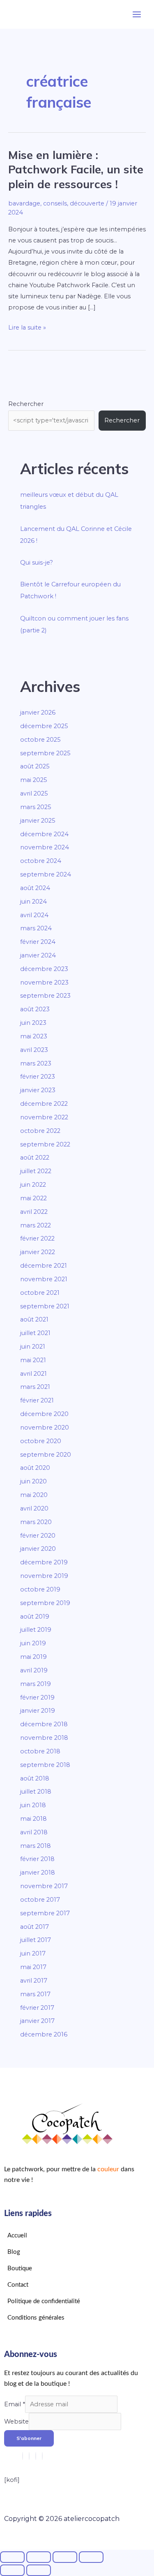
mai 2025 (34, 780)
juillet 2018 (36, 1792)
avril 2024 (34, 915)
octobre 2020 (41, 1441)
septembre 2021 (45, 1306)
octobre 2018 (40, 1751)
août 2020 (35, 1468)
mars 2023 (36, 1063)
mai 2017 (33, 1967)
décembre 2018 (44, 1724)
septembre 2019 (45, 1603)
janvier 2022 (38, 1252)
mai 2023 (34, 1036)
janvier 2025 (38, 821)
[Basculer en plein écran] (39, 2557)
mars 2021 (35, 1387)
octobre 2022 (40, 1131)
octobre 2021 (40, 1293)
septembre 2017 (45, 1913)
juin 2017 (33, 1953)
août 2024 (35, 888)
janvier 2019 (38, 1711)
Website (16, 2421)
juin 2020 (33, 1481)
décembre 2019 (44, 1562)
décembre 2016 (44, 2034)
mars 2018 (36, 1846)
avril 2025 (34, 793)
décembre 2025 (44, 726)
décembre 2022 (44, 1104)
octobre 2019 (40, 1589)
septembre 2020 (46, 1455)
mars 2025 (36, 807)
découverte (87, 203)
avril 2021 (33, 1374)
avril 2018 (34, 1832)
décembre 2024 (44, 834)
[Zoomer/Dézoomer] (12, 2557)
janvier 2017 (37, 2021)
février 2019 (37, 1697)
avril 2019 (34, 1670)
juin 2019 (33, 1643)
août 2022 (35, 1158)
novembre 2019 (44, 1576)
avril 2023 (34, 1050)
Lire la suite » (27, 327)
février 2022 (37, 1238)
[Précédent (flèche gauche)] (12, 2570)
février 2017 (37, 2008)
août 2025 (35, 766)
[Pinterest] (42, 2456)
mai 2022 (33, 1198)
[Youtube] (36, 2456)
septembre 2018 (45, 1765)
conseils (55, 203)
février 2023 (38, 1077)
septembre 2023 (45, 996)
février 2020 (38, 1536)
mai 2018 (33, 1819)
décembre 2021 (44, 1266)
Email (15, 2404)
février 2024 (38, 942)
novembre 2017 (44, 1886)
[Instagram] (23, 2456)
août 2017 (34, 1927)
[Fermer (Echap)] (91, 2557)
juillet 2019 (36, 1630)
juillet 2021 (35, 1333)
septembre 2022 (45, 1144)
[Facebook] (29, 2456)
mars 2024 (36, 928)
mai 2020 (34, 1495)
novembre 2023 (44, 982)
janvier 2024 (38, 955)
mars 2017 (35, 1994)
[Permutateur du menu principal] (137, 14)
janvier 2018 (38, 1873)
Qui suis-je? (37, 563)
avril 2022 (34, 1212)
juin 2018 (33, 1805)
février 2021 (37, 1400)
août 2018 (35, 1778)
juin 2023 (33, 1023)
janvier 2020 (38, 1549)
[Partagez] (65, 2557)
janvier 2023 (38, 1090)
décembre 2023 (44, 969)
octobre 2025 (40, 740)
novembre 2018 (44, 1738)
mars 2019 (36, 1684)
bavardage (24, 203)
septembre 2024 (46, 874)
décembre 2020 (44, 1414)
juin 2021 (33, 1347)
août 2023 (35, 1009)
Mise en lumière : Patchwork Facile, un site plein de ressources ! (76, 170)
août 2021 (34, 1319)
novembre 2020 (45, 1428)
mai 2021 (33, 1360)
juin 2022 (33, 1185)
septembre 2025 (45, 753)
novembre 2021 (44, 1279)
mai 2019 (33, 1657)
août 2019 (35, 1617)
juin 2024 (33, 902)
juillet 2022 (36, 1171)
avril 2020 (34, 1508)
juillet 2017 (36, 1940)
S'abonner (29, 2438)
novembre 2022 (44, 1117)
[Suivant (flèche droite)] (39, 2570)
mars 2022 (36, 1225)
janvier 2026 (38, 713)
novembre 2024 (45, 847)
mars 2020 (36, 1522)
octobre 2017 (40, 1900)
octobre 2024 (41, 861)
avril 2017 (34, 1981)
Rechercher (26, 404)
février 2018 (37, 1859)
